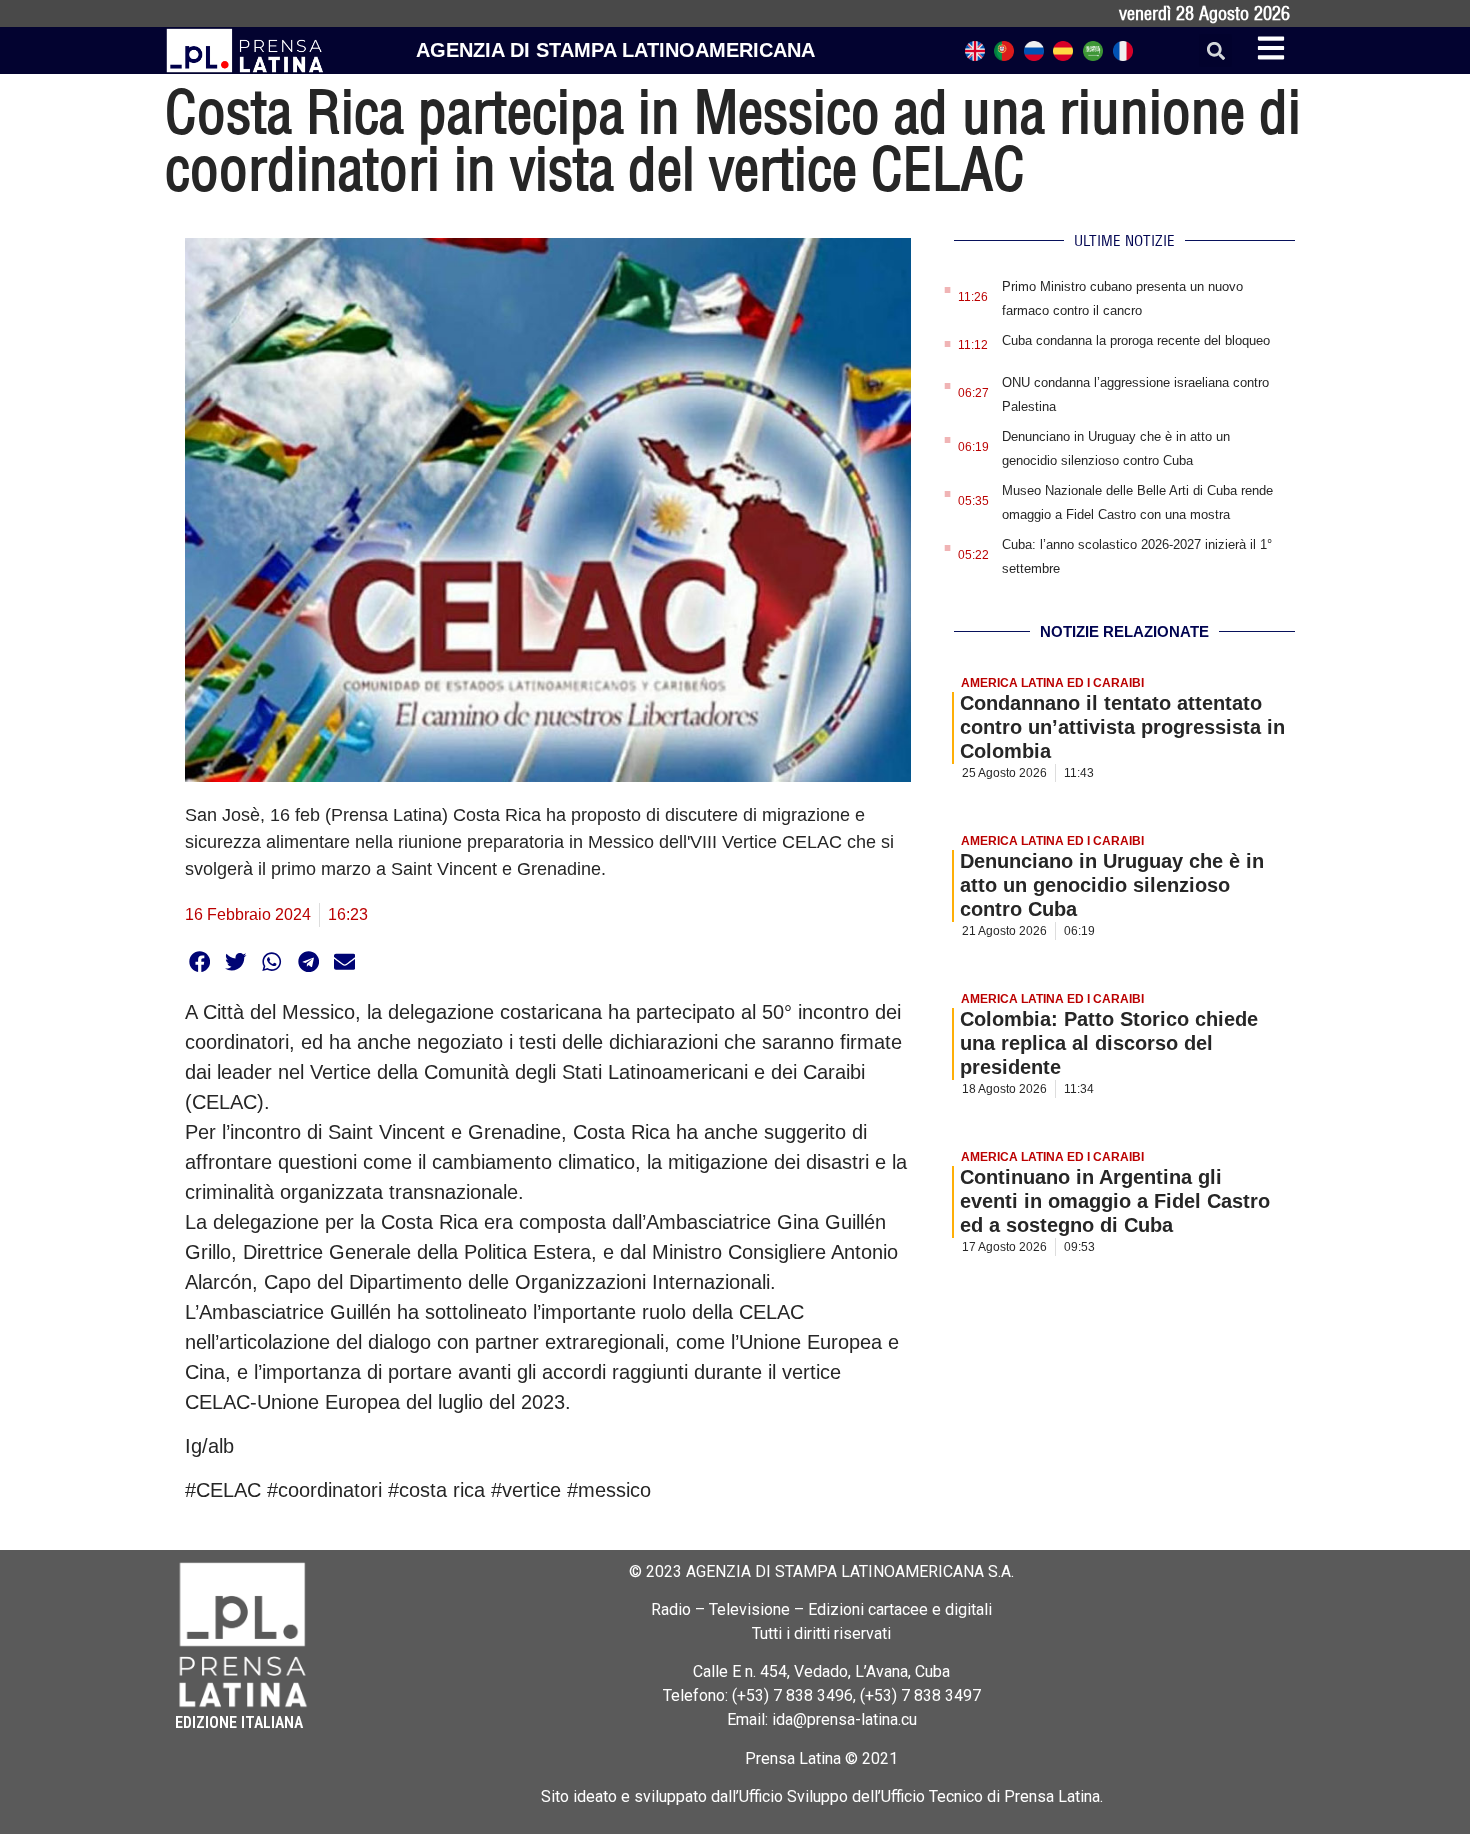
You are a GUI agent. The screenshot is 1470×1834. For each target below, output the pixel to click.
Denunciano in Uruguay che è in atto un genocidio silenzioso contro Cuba (1112, 885)
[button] (1215, 50)
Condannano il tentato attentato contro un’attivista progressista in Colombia (1122, 727)
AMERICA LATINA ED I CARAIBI (1052, 683)
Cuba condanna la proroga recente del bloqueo (1136, 340)
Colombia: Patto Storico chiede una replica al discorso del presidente (1109, 1043)
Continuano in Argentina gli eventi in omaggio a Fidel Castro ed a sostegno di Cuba (1115, 1201)
